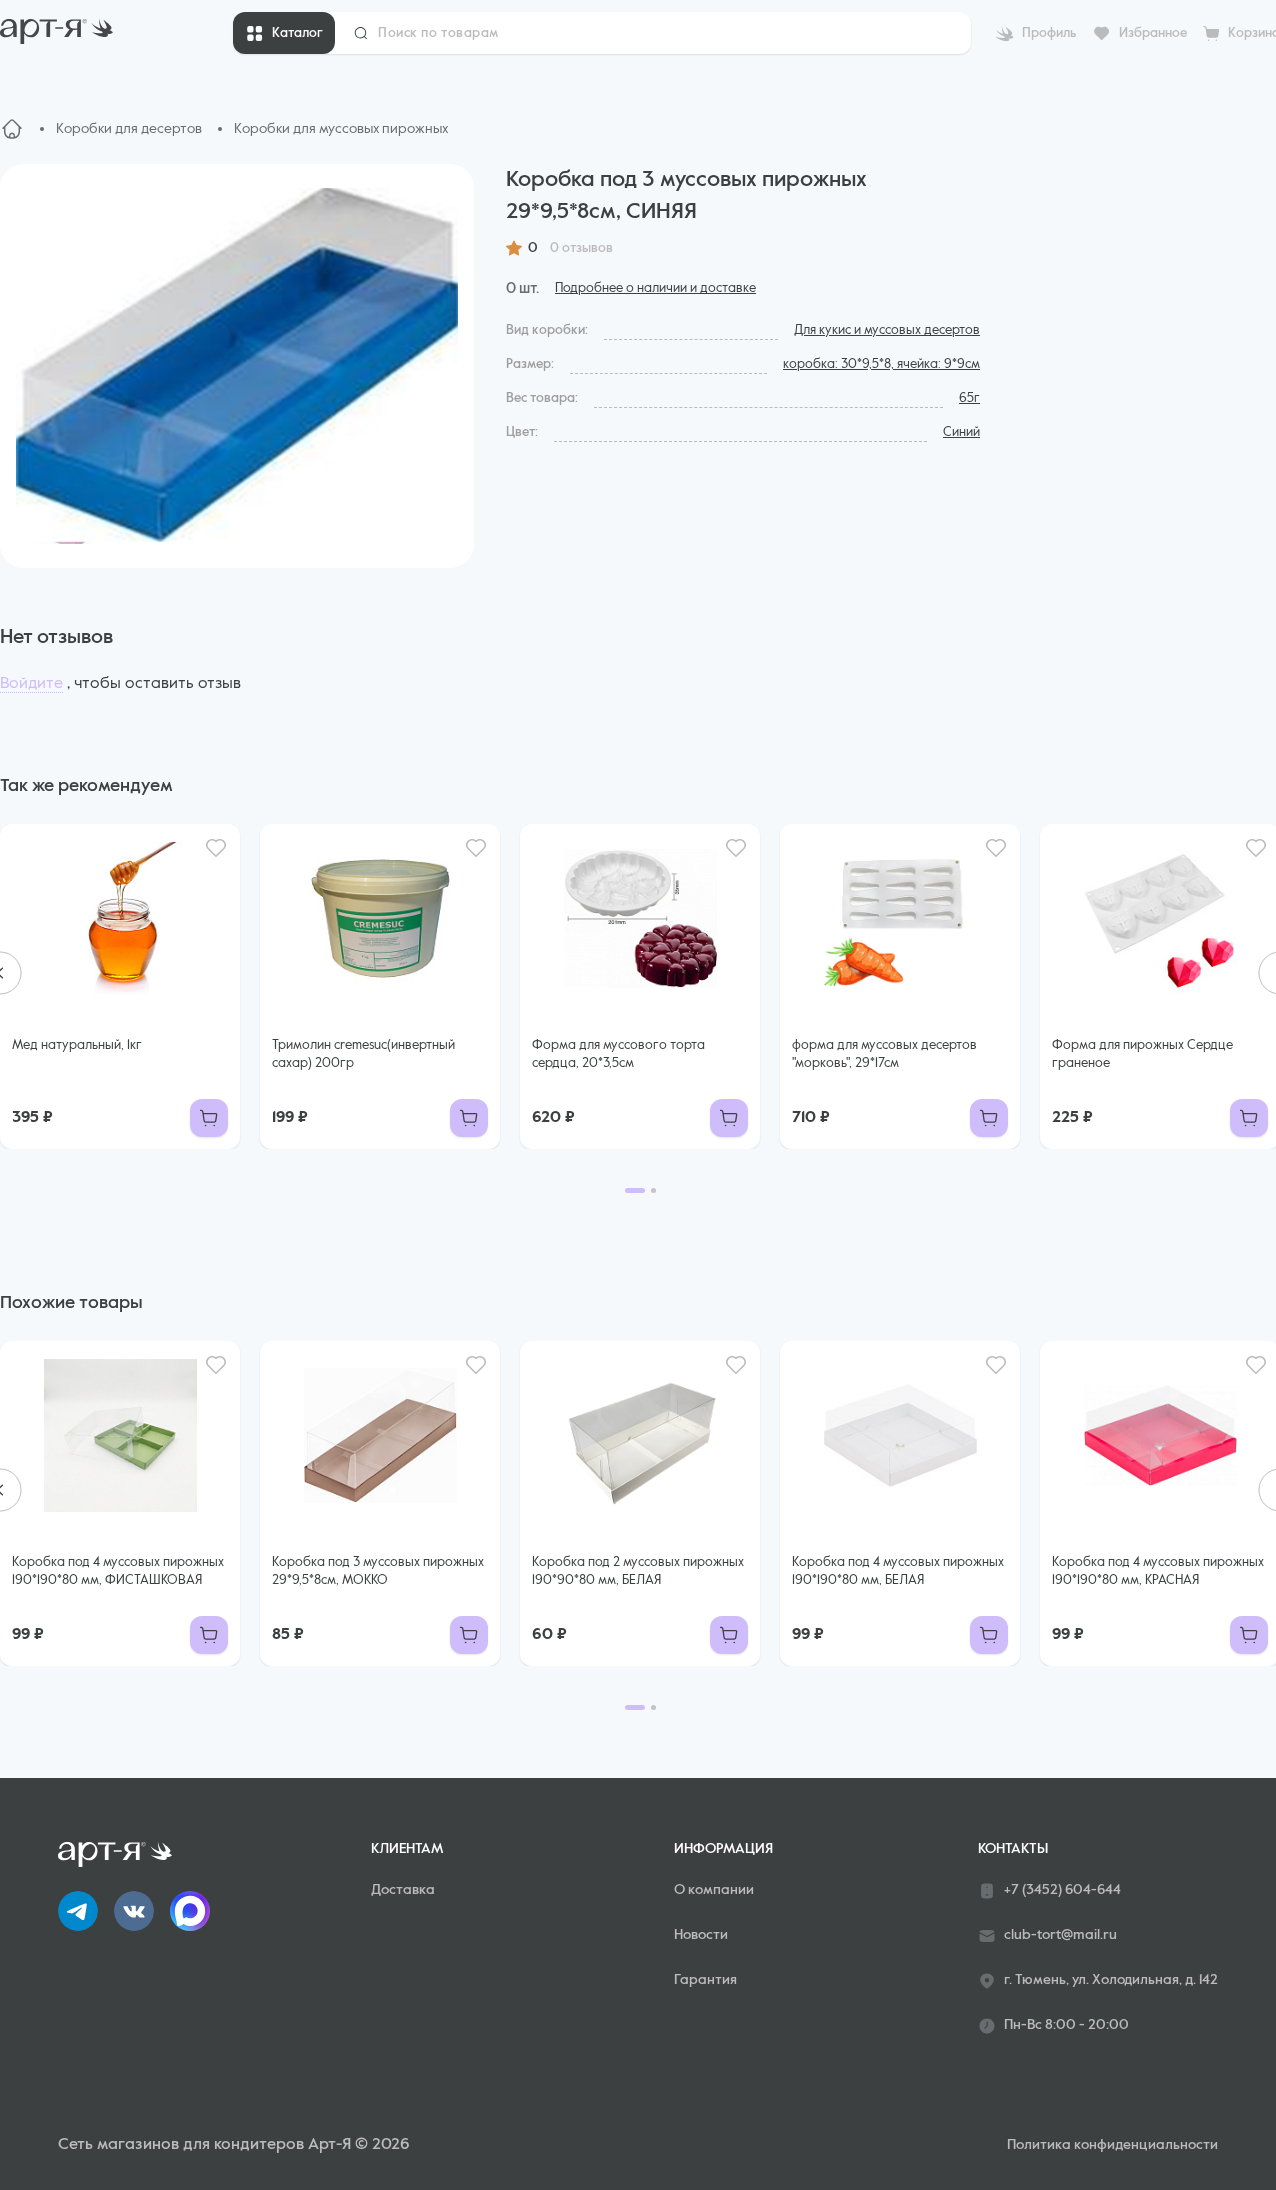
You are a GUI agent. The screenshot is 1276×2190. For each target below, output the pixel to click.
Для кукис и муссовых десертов (887, 330)
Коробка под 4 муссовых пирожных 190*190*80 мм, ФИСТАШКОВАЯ (118, 1571)
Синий (961, 432)
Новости (701, 1935)
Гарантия (705, 1980)
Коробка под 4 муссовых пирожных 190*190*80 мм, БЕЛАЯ (898, 1571)
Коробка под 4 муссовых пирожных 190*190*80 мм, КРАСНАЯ (1158, 1571)
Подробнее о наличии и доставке (655, 288)
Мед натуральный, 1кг (77, 1045)
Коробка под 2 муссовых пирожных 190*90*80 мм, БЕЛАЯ (638, 1571)
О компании (714, 1890)
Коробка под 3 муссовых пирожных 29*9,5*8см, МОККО (378, 1571)
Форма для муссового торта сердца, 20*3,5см (618, 1054)
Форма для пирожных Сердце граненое (1142, 1054)
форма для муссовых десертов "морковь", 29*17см (884, 1054)
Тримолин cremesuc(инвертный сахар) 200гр (363, 1054)
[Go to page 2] (653, 1190)
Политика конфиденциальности (1112, 2145)
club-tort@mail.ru (1060, 1935)
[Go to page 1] (635, 1190)
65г (969, 398)
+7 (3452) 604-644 (1062, 1890)
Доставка (403, 1890)
